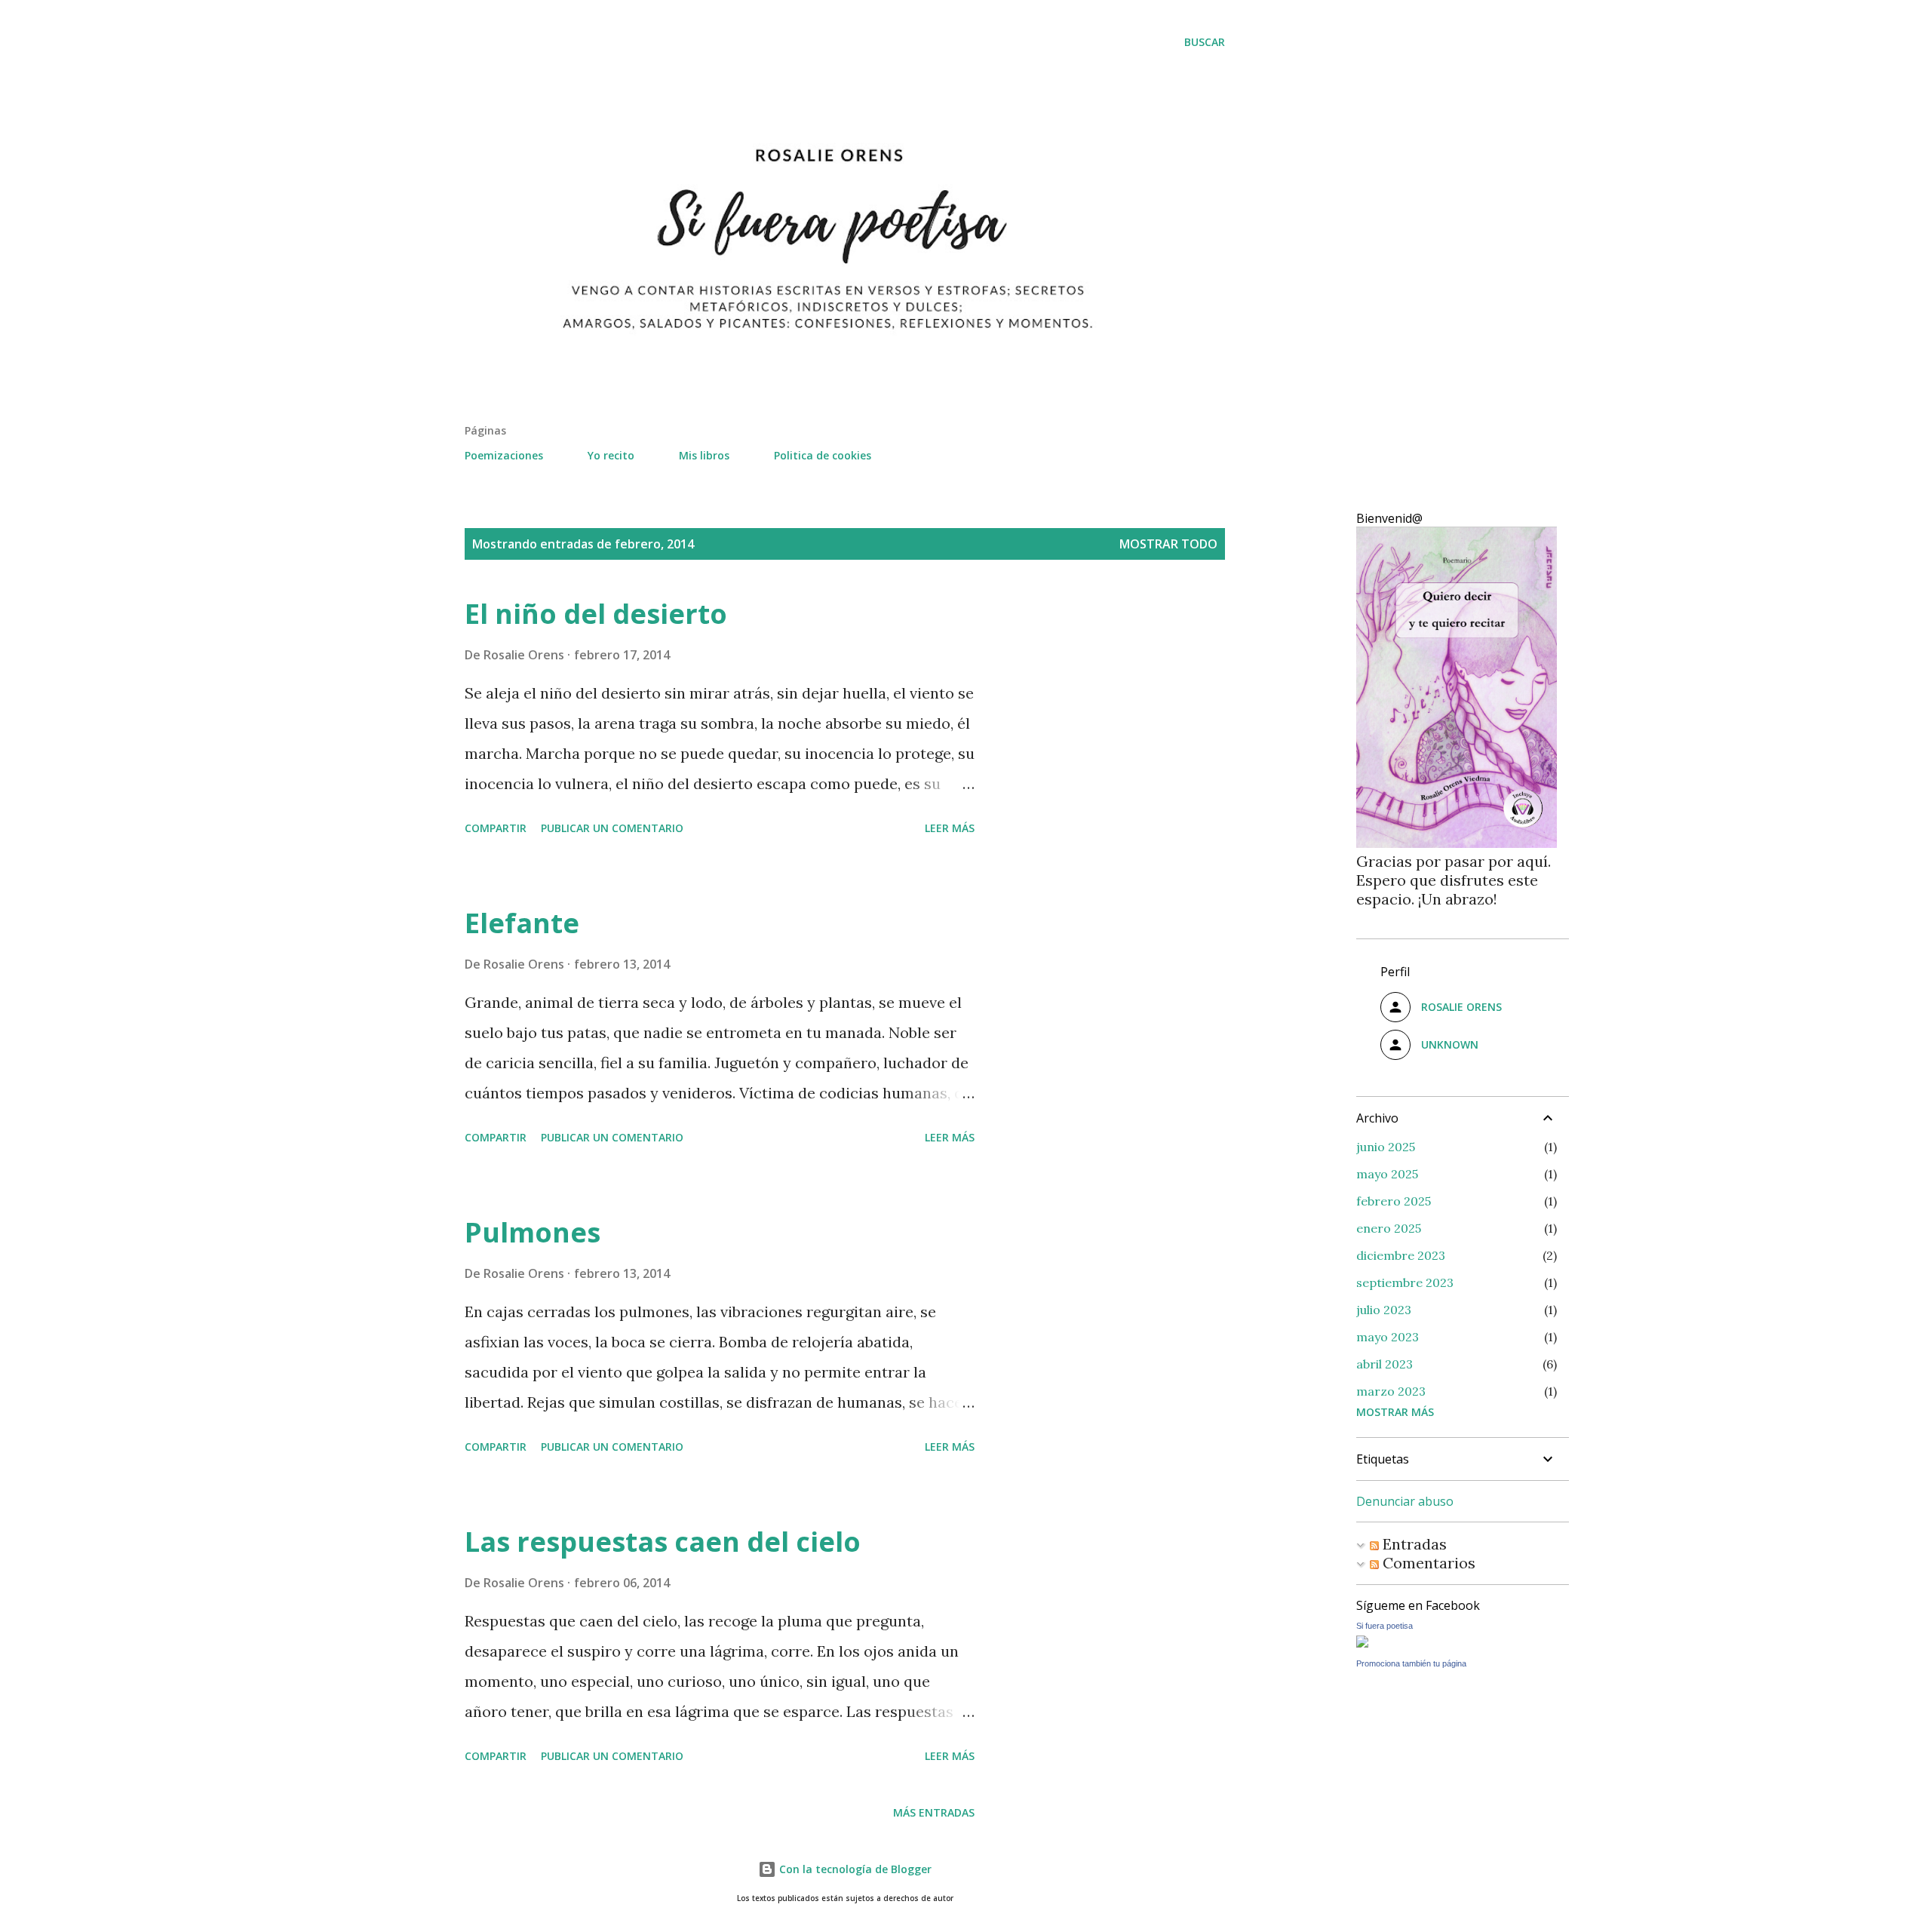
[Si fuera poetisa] (1362, 1642)
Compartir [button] (496, 828)
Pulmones (533, 1232)
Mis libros (704, 455)
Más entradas (934, 1812)
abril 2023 (1385, 1364)
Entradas (1413, 1544)
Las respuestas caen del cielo (663, 1542)
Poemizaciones (504, 455)
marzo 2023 (1391, 1391)
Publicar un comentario (612, 828)
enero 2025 (1389, 1228)
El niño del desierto (596, 614)
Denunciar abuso (1405, 1501)
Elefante (522, 923)
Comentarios (1427, 1563)
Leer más (950, 828)
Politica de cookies (823, 455)
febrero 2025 (1394, 1201)
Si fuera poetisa (1385, 1626)
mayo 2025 (1387, 1174)
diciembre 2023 (1401, 1255)
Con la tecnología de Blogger (854, 1869)
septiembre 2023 (1405, 1282)
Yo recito (611, 455)
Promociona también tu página (1411, 1663)
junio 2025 (1386, 1147)
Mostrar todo (1168, 544)
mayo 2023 (1388, 1337)
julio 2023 (1384, 1310)
